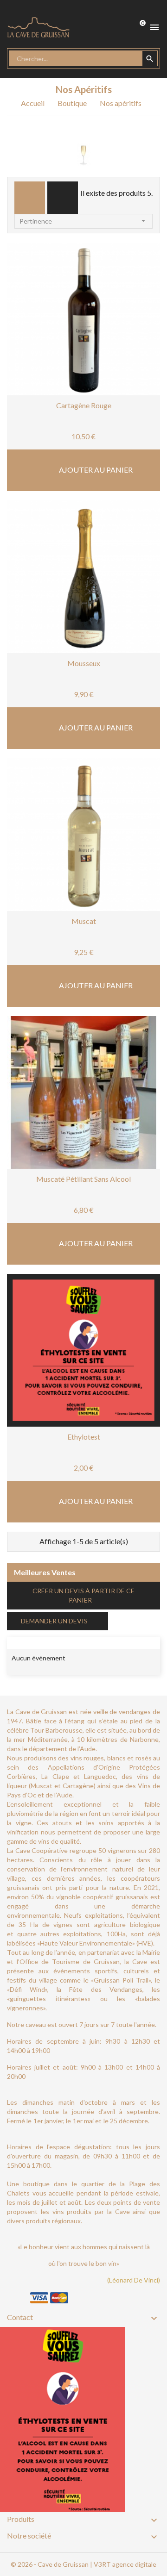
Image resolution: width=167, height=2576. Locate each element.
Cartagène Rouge (84, 405)
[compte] (104, 27)
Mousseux (84, 663)
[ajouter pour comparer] (111, 359)
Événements (39, 1642)
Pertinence (83, 221)
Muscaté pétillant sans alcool (83, 1179)
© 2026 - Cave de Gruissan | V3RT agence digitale (83, 2564)
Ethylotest (84, 1437)
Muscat (84, 921)
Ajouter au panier (95, 470)
